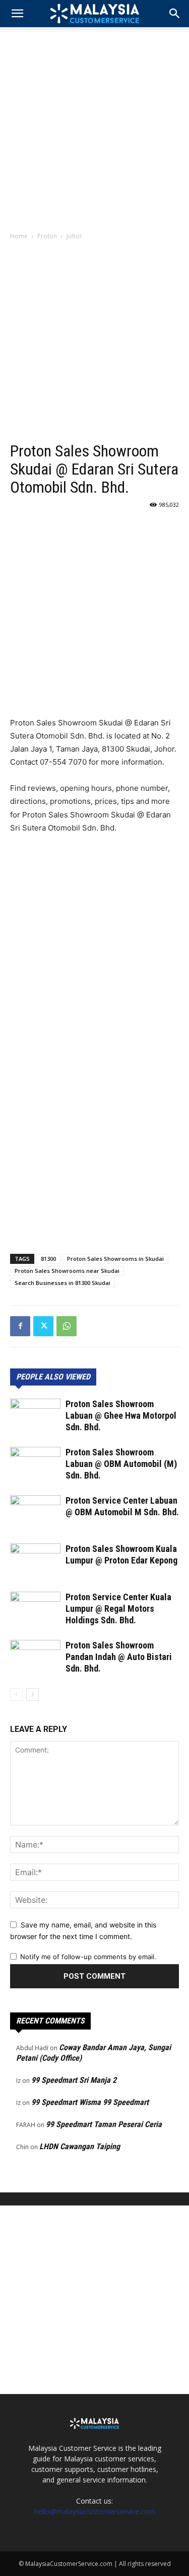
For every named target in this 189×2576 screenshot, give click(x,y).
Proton (47, 236)
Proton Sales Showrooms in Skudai (115, 1259)
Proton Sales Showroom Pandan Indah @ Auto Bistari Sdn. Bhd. (119, 1657)
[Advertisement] (94, 126)
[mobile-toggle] (17, 14)
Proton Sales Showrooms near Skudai (67, 1271)
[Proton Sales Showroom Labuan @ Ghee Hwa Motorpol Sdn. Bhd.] (35, 1416)
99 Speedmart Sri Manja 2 (74, 2080)
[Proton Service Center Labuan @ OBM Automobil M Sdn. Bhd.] (35, 1512)
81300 (48, 1259)
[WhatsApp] (67, 1326)
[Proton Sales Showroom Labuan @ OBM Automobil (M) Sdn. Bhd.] (35, 1464)
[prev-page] (16, 1694)
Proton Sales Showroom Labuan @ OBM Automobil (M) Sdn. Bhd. (121, 1464)
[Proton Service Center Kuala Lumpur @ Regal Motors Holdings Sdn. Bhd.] (35, 1609)
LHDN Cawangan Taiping (80, 2146)
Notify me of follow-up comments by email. (88, 1957)
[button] (175, 14)
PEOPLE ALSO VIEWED (53, 1377)
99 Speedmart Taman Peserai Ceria (104, 2124)
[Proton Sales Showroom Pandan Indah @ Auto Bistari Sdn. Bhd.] (35, 1657)
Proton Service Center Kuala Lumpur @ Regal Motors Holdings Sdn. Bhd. (118, 1608)
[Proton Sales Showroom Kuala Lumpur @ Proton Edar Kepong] (35, 1561)
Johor (74, 236)
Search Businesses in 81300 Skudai (62, 1283)
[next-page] (33, 1694)
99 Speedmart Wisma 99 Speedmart (90, 2102)
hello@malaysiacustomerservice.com (95, 2511)
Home (19, 236)
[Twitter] (43, 1326)
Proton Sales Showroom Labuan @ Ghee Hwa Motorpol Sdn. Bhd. (121, 1415)
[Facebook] (20, 1326)
